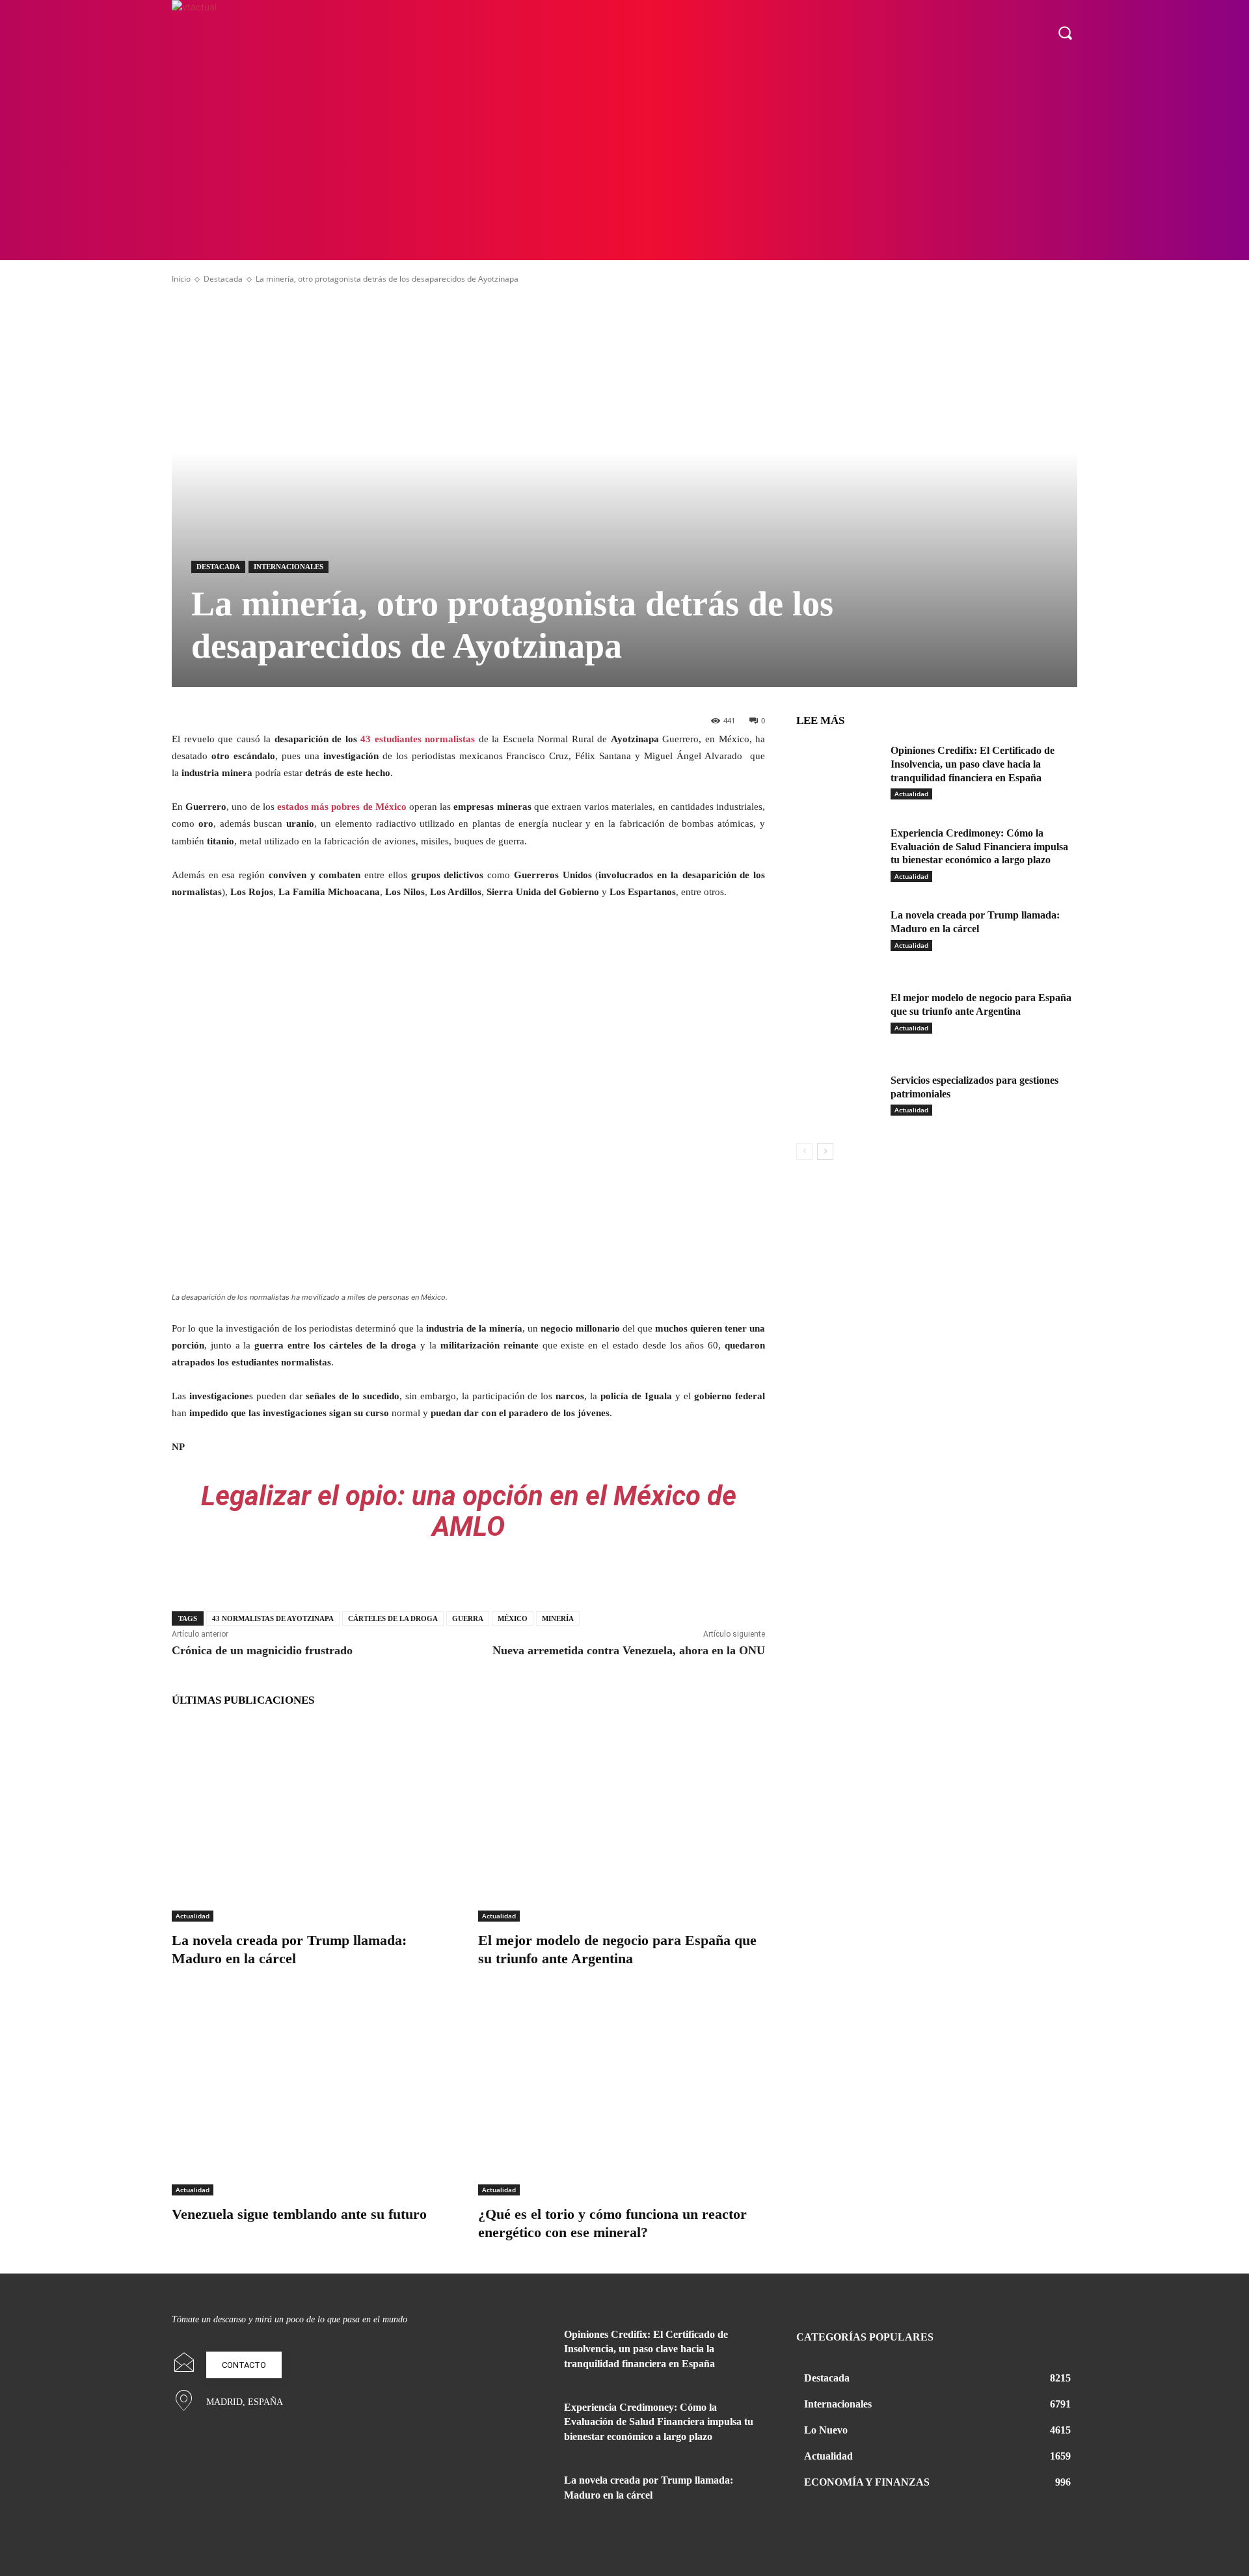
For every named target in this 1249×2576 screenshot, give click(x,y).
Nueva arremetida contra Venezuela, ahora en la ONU (629, 1650)
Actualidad (193, 1916)
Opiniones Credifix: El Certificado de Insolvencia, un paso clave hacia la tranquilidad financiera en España (973, 764)
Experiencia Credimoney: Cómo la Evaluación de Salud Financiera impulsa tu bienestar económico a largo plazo (979, 847)
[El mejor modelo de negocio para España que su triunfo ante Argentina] (622, 1821)
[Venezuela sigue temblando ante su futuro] (315, 2095)
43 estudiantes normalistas (418, 739)
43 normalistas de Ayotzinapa (273, 1618)
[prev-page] (804, 1151)
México (513, 1618)
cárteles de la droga (393, 1618)
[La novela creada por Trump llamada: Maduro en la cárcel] (315, 1821)
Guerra (468, 1618)
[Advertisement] (624, 163)
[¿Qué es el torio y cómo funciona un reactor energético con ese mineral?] (622, 2095)
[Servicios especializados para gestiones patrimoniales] (839, 1100)
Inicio (181, 279)
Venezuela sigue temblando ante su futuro (299, 2214)
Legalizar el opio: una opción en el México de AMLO (469, 1511)
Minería (558, 1618)
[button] (1065, 33)
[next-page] (825, 1151)
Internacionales (289, 567)
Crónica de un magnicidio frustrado (262, 1650)
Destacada (223, 279)
